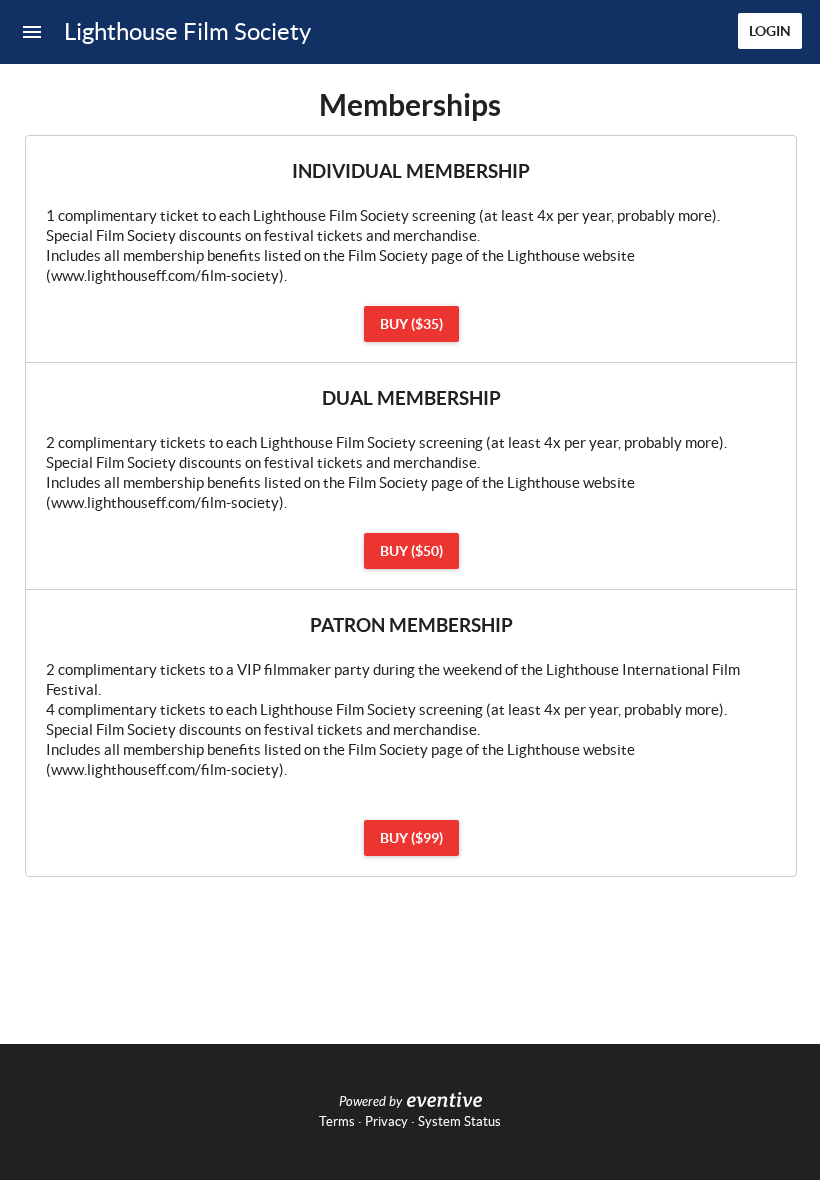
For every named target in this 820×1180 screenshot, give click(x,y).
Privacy (386, 1121)
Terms (337, 1121)
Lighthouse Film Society (187, 31)
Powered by (370, 1102)
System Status (459, 1121)
